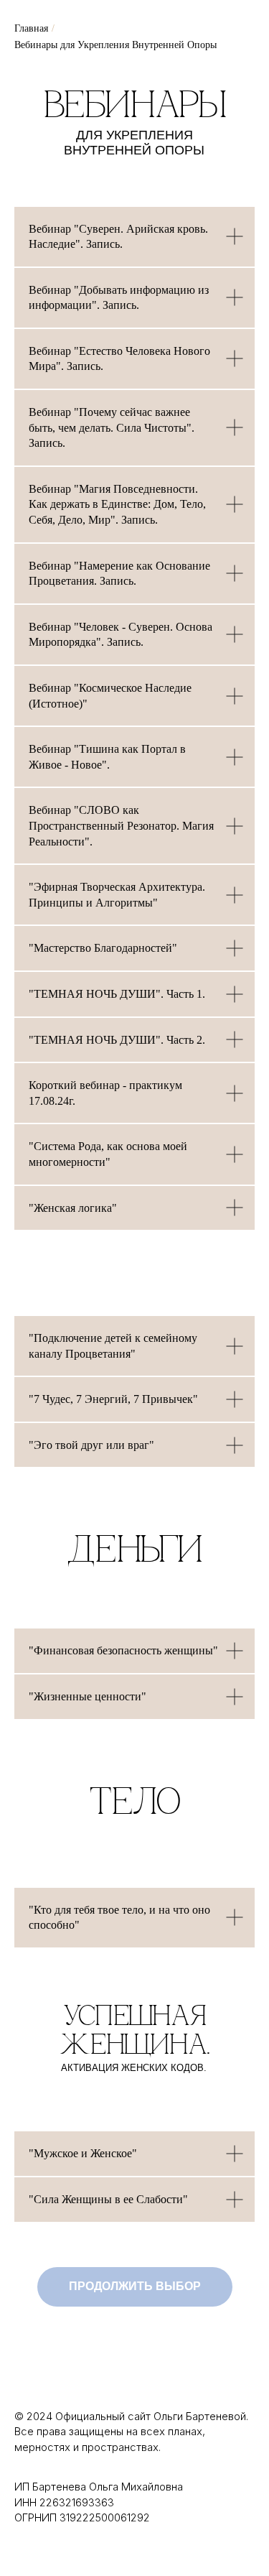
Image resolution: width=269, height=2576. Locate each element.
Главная (31, 28)
